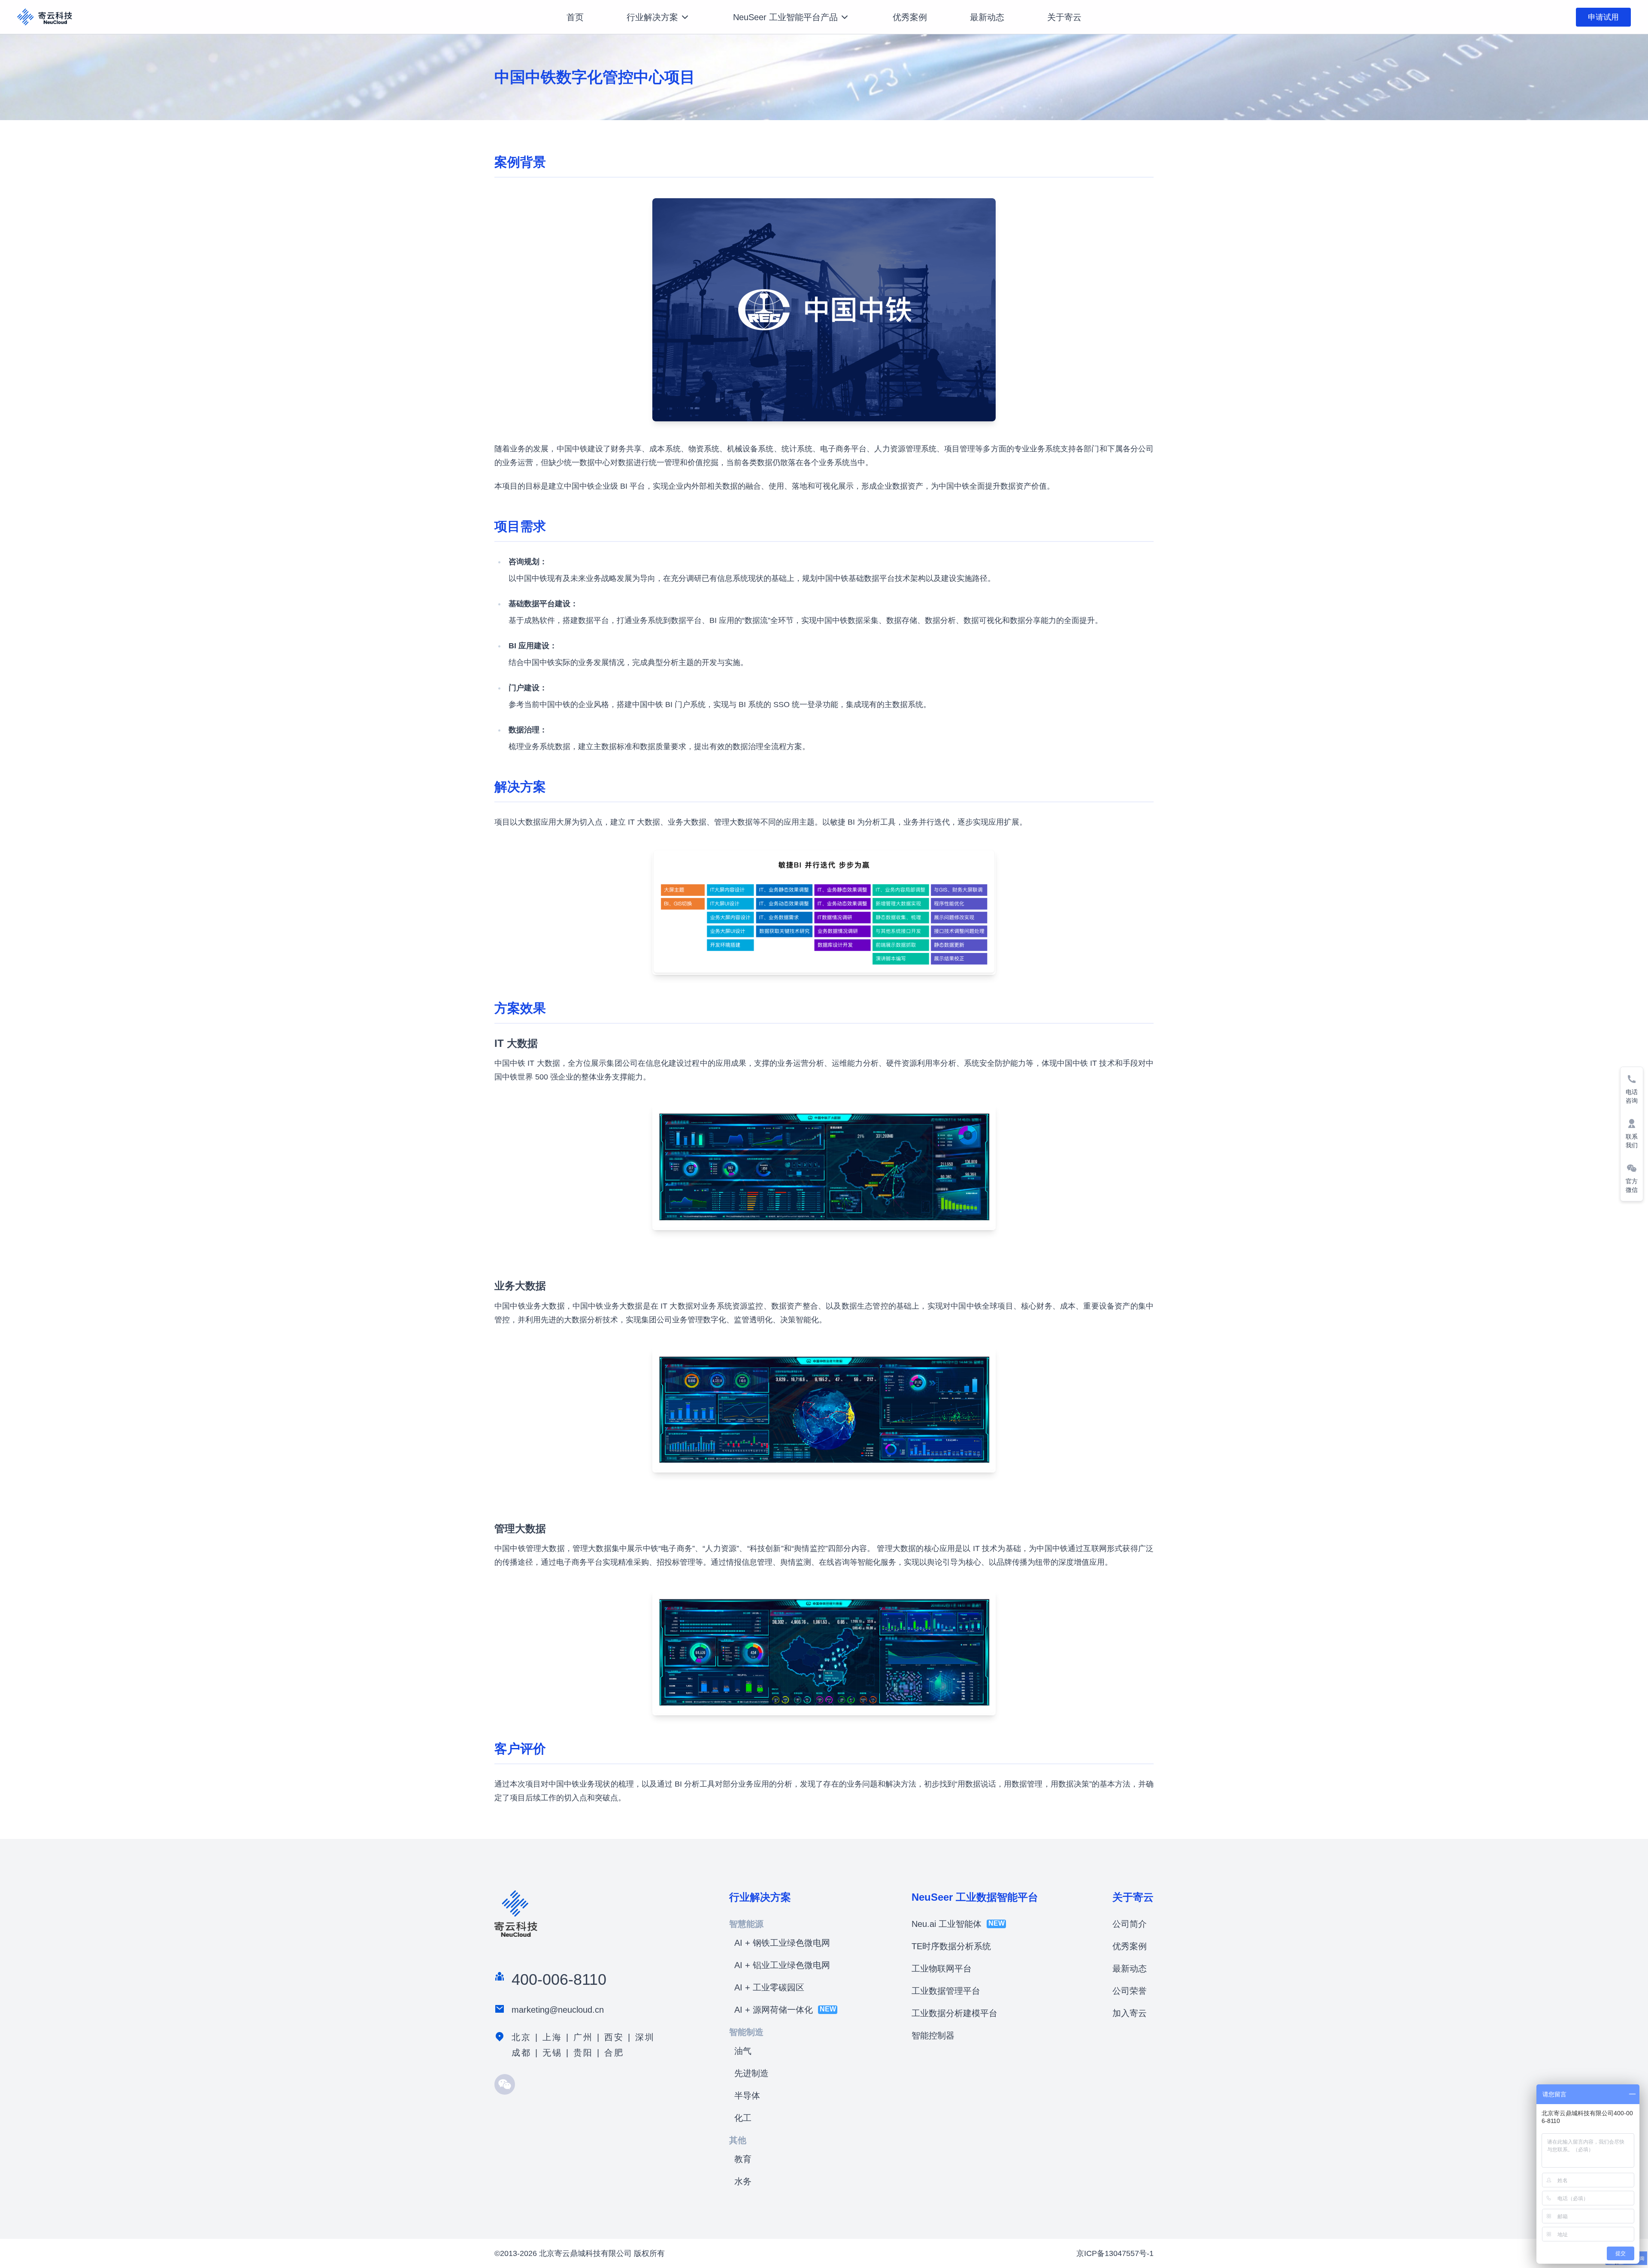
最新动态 (987, 17)
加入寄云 (1130, 2013)
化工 (743, 2118)
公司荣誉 (1130, 1991)
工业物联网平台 (942, 1969)
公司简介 (1130, 1924)
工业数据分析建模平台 (954, 2013)
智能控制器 (933, 2035)
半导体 (747, 2096)
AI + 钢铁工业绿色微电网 (782, 1943)
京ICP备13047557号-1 (1115, 2253)
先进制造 (751, 2073)
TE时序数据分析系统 (951, 1946)
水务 (743, 2181)
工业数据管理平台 (946, 1991)
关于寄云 (1064, 17)
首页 (575, 17)
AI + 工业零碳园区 (769, 1987)
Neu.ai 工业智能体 (947, 1924)
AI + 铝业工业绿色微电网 (782, 1965)
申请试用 (1603, 17)
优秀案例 (910, 17)
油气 (743, 2051)
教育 (743, 2159)
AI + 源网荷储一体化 (774, 2010)
